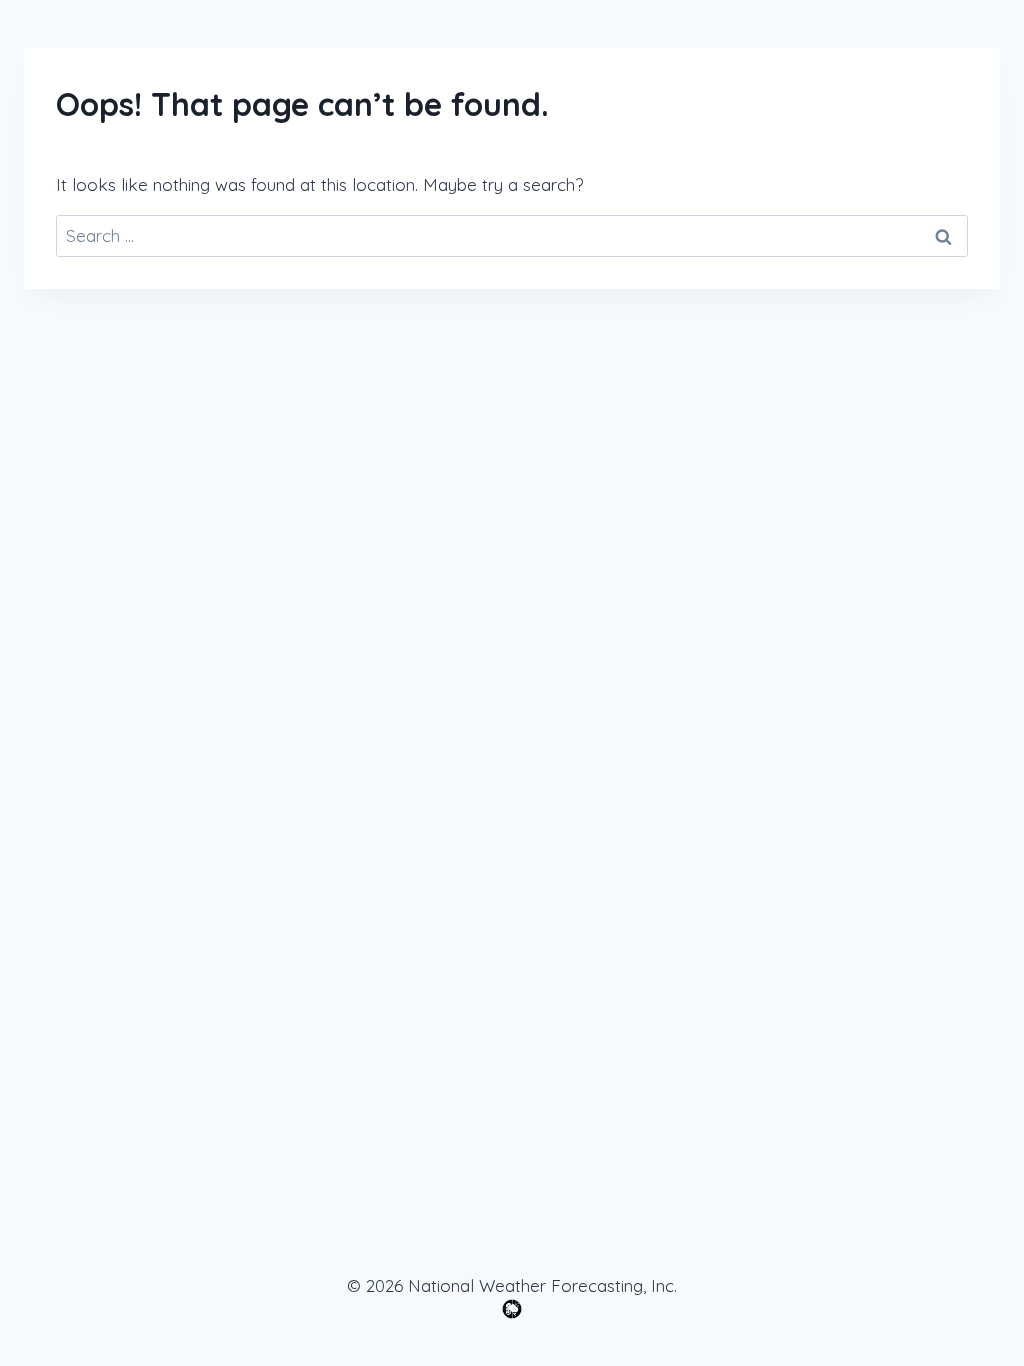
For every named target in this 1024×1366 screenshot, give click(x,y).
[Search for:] (512, 235)
